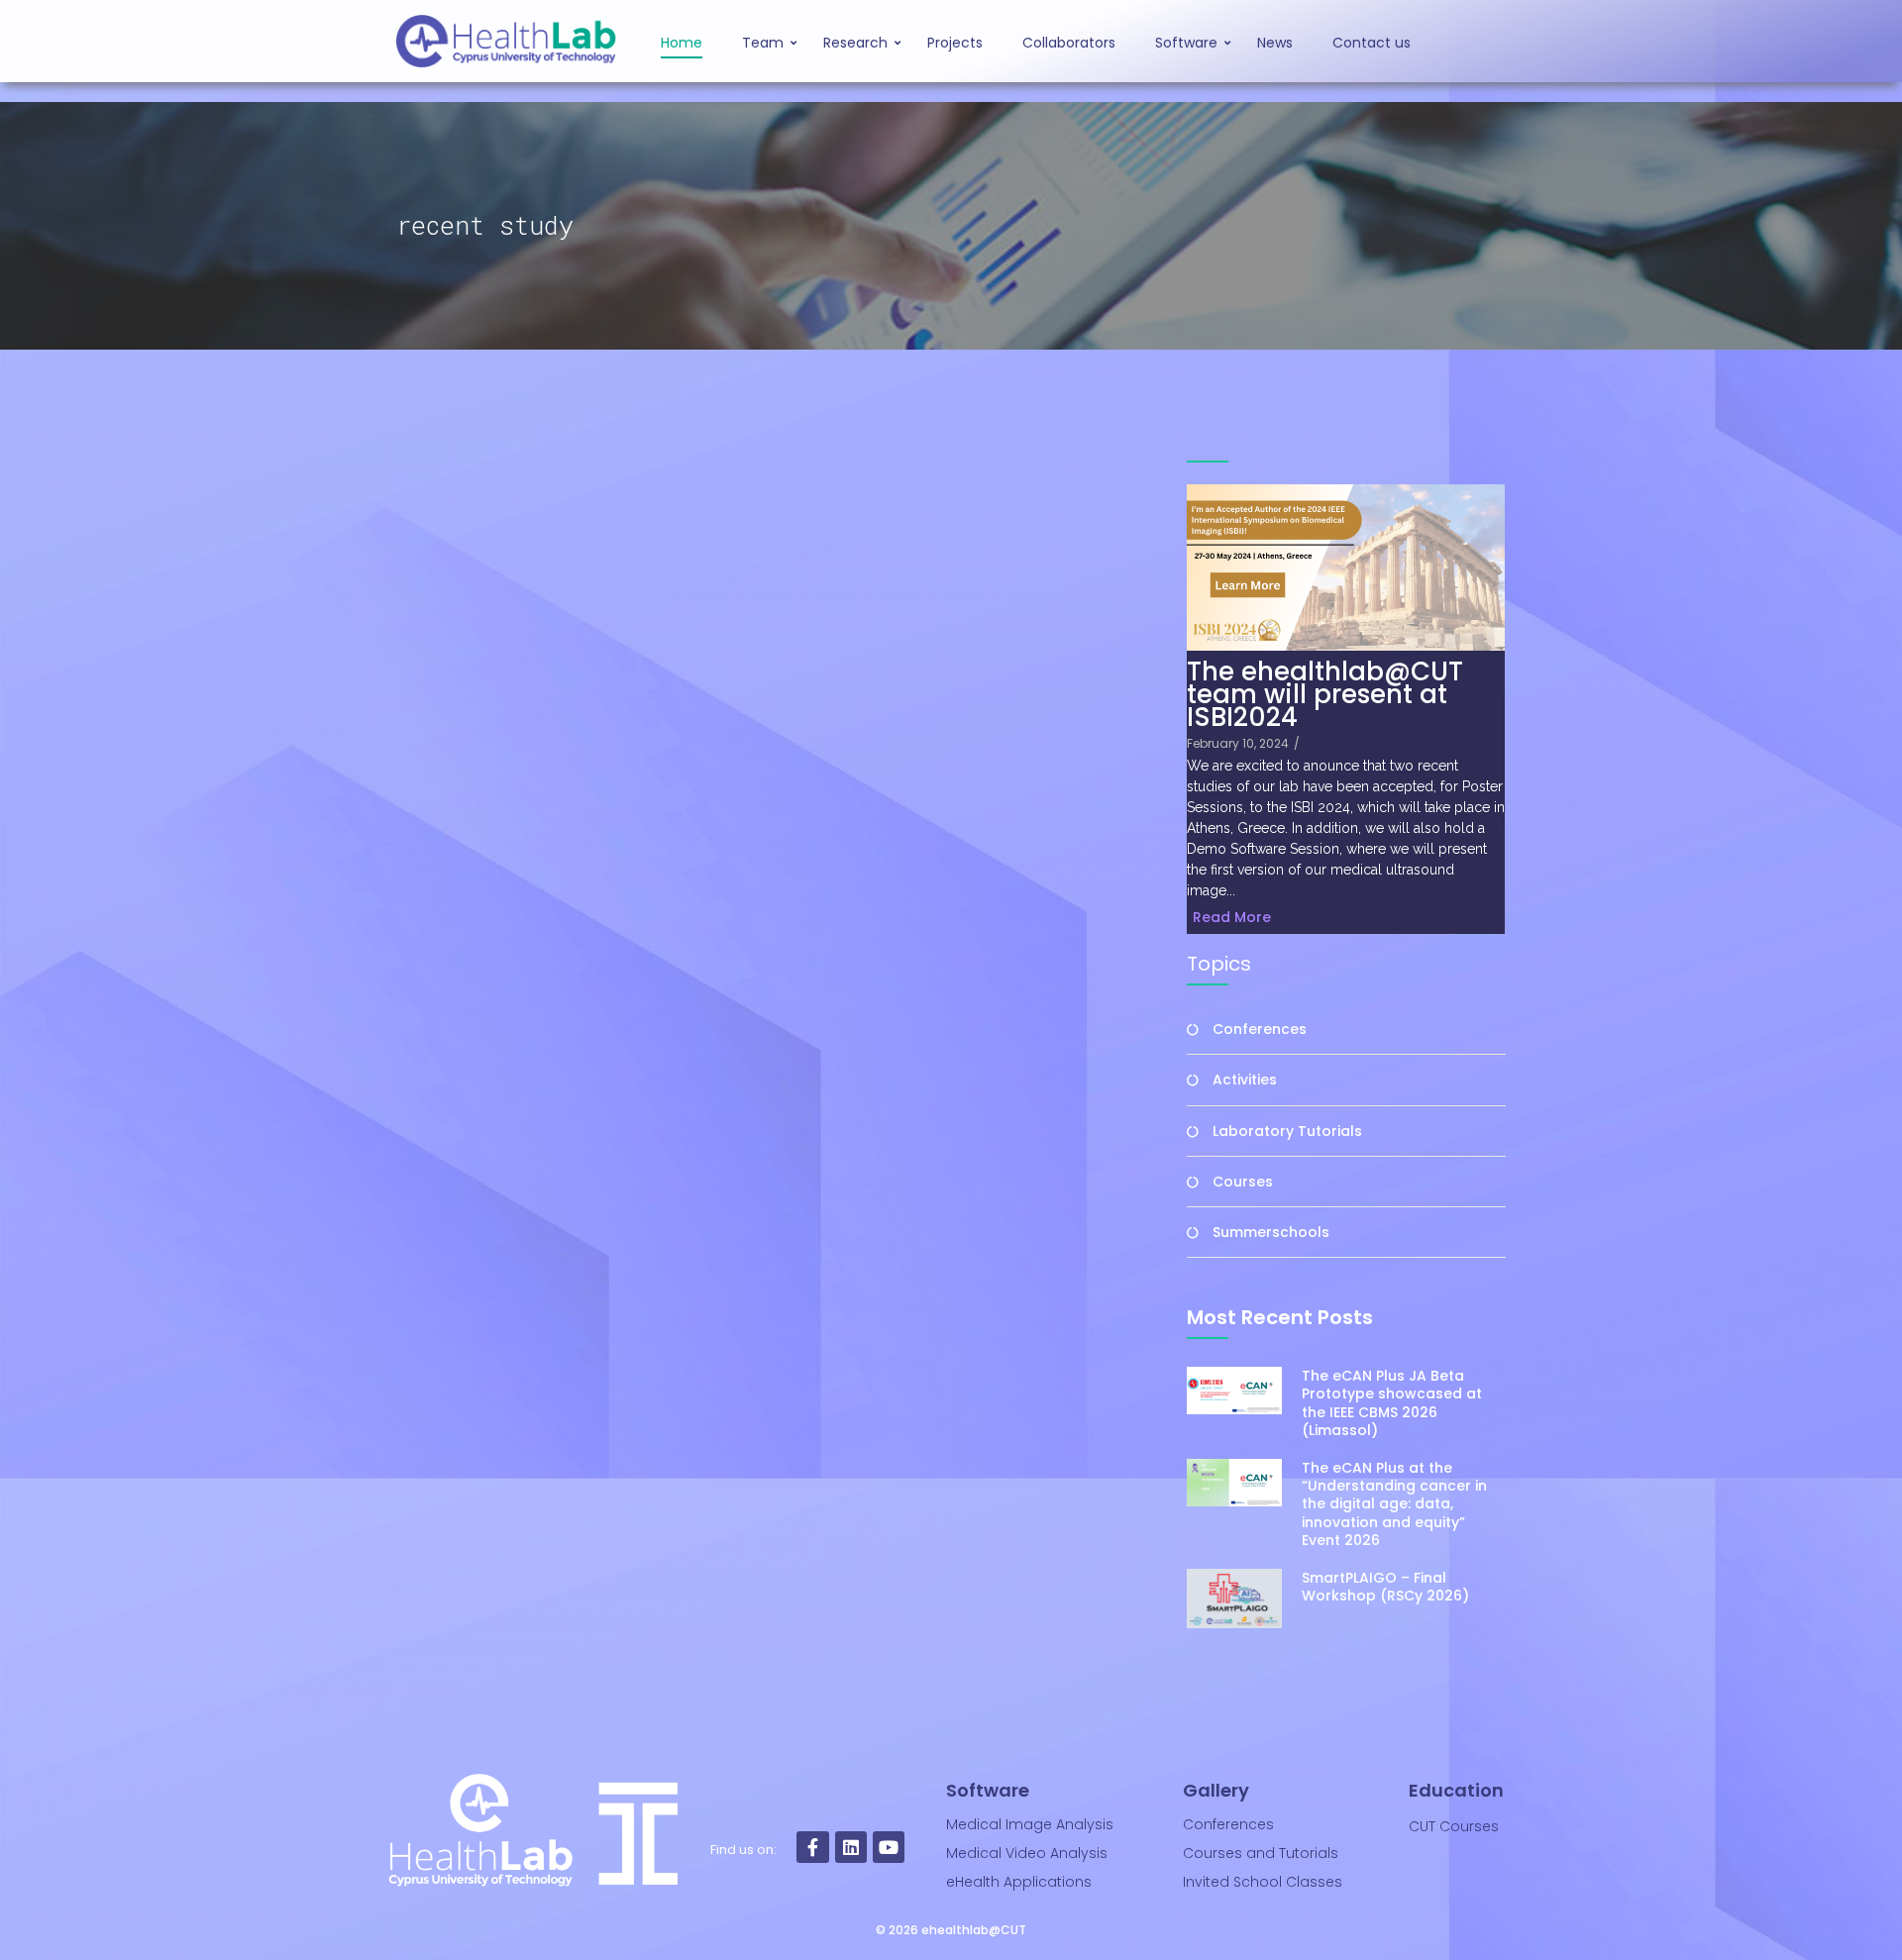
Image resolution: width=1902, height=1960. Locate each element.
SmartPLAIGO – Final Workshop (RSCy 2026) (1385, 1587)
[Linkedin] (851, 1847)
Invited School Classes (1263, 1882)
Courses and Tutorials (1261, 1853)
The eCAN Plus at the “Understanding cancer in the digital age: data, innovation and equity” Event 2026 (1394, 1504)
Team (763, 43)
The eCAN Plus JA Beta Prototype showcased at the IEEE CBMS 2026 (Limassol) (1392, 1403)
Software (1186, 43)
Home (682, 43)
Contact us (1372, 43)
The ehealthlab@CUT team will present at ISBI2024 (1325, 695)
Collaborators (1069, 43)
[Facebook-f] (812, 1847)
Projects (955, 43)
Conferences (1228, 1824)
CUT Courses (1454, 1826)
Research (855, 43)
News (1275, 43)
